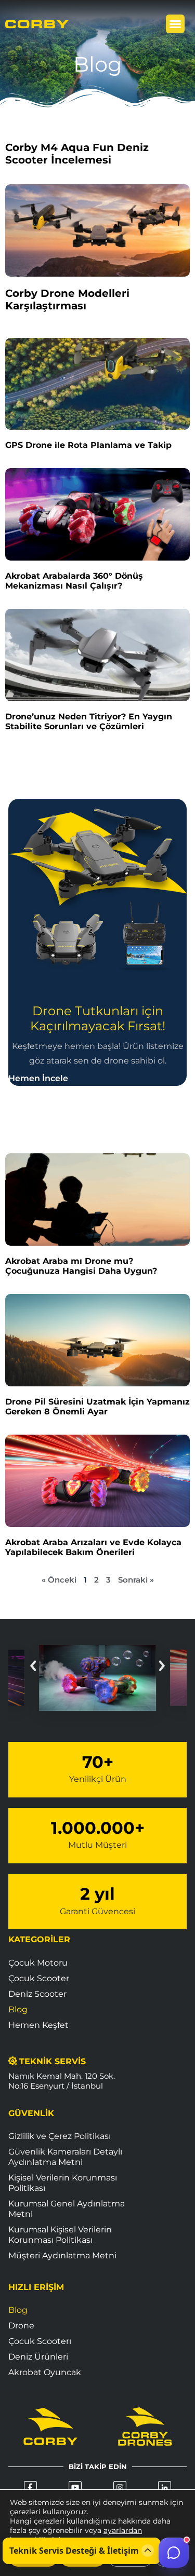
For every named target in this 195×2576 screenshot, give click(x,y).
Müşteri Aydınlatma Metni (62, 2255)
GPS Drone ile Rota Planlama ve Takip (88, 445)
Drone (21, 2326)
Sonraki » (136, 1580)
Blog (18, 2009)
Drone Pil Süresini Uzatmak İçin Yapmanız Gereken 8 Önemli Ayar (97, 1407)
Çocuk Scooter (39, 1978)
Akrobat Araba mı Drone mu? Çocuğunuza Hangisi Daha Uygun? (81, 1266)
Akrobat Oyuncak (45, 2372)
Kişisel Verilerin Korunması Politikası (63, 2183)
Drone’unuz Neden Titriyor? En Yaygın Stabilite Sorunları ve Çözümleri (89, 721)
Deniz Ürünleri (38, 2357)
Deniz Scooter (37, 1994)
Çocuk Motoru (38, 1963)
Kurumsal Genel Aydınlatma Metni (67, 2209)
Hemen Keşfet (38, 2025)
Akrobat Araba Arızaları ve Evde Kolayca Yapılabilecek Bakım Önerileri (93, 1547)
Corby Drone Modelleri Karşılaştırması (67, 299)
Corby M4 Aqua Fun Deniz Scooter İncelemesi (77, 154)
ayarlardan (123, 2530)
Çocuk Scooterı (40, 2341)
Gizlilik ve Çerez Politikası (60, 2136)
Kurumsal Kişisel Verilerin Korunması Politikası (60, 2235)
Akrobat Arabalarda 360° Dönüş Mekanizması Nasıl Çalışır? (74, 581)
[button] (175, 24)
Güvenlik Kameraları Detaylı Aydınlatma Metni (65, 2157)
